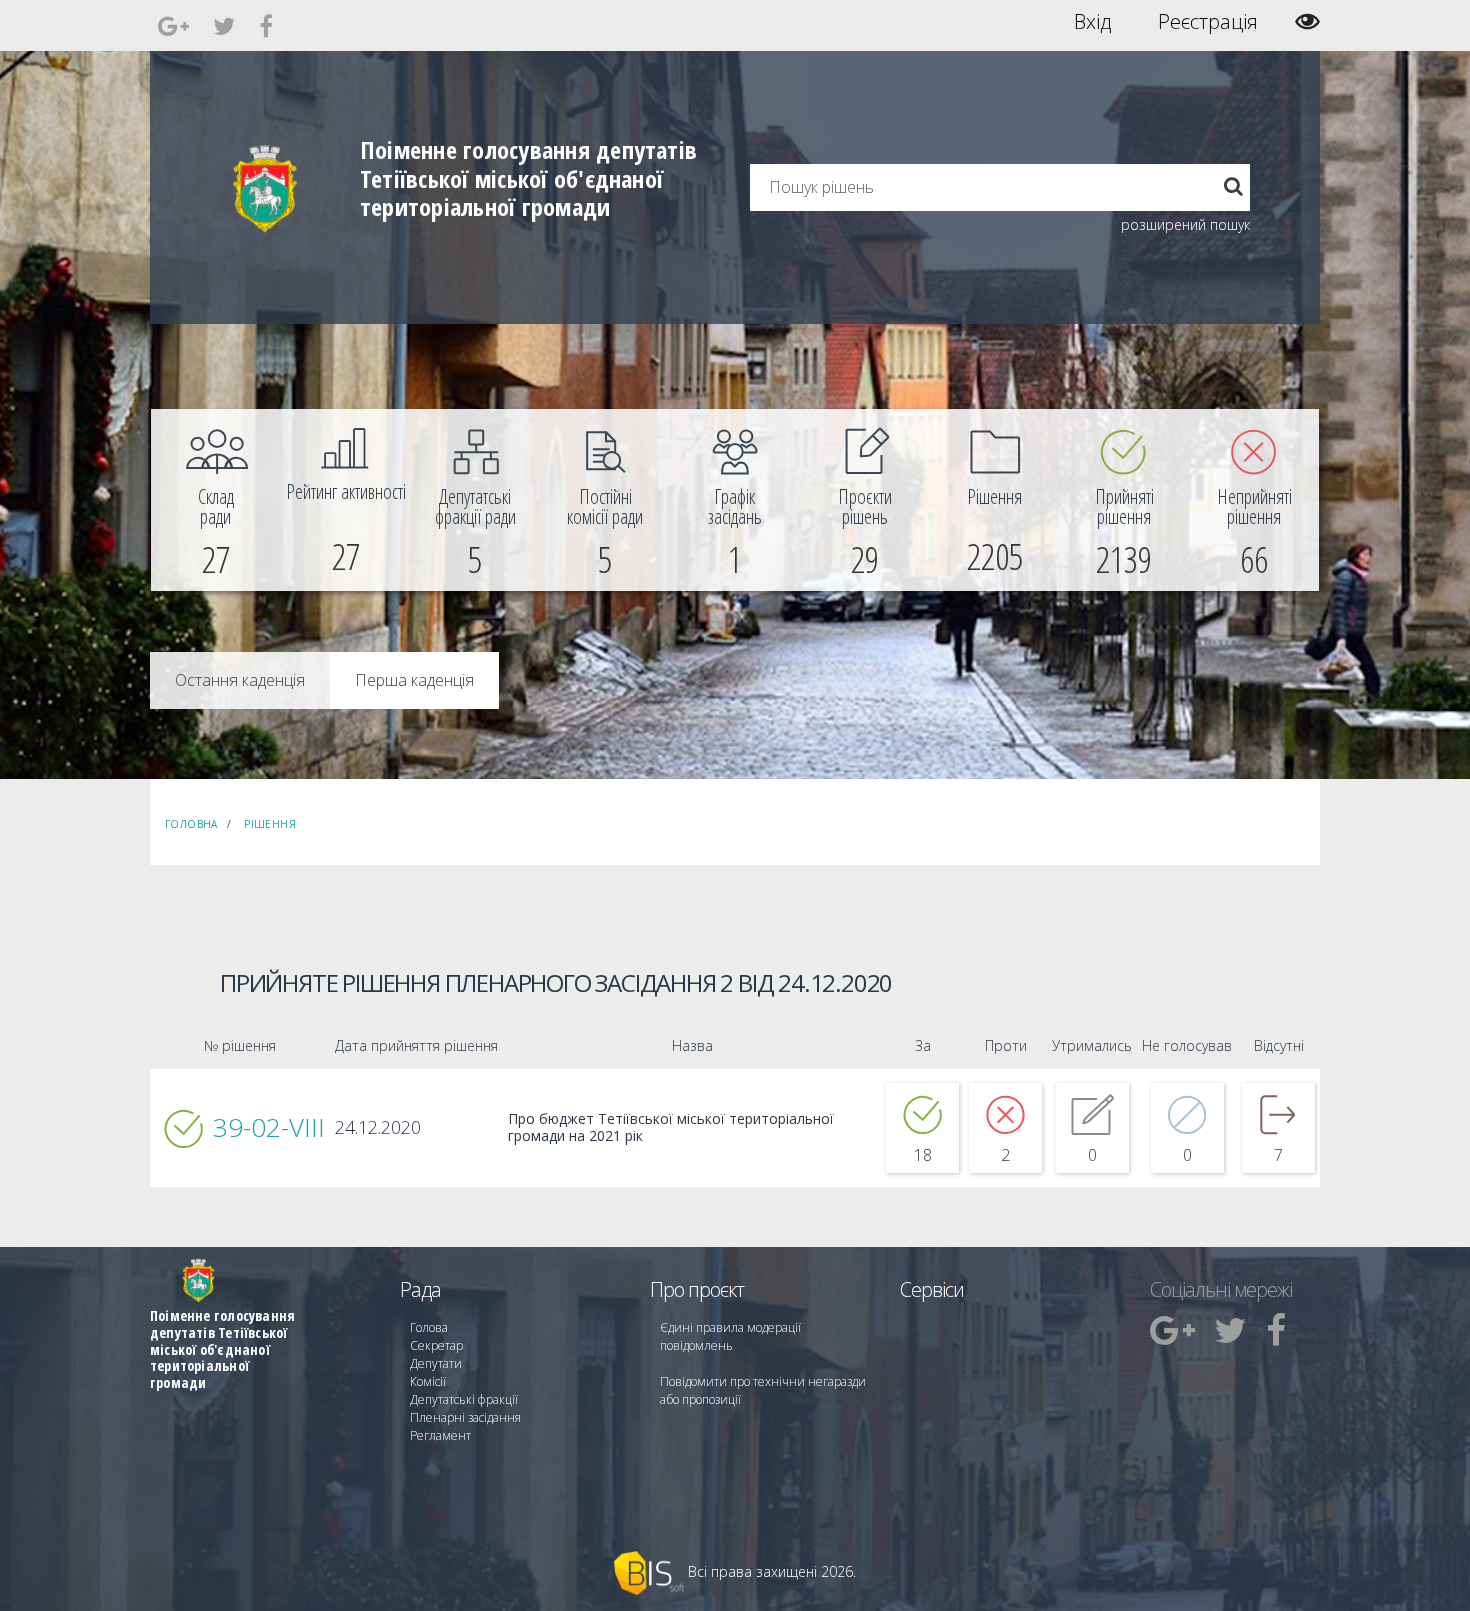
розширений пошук (1185, 224)
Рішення (270, 824)
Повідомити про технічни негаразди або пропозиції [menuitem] (763, 1390)
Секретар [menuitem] (436, 1345)
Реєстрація (1208, 22)
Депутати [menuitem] (436, 1363)
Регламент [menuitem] (440, 1435)
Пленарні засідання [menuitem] (465, 1417)
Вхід (1092, 22)
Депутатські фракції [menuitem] (464, 1399)
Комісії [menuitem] (428, 1381)
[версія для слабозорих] (1307, 21)
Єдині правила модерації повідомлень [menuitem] (730, 1336)
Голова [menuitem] (429, 1327)
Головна (191, 824)
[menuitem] (216, 500)
